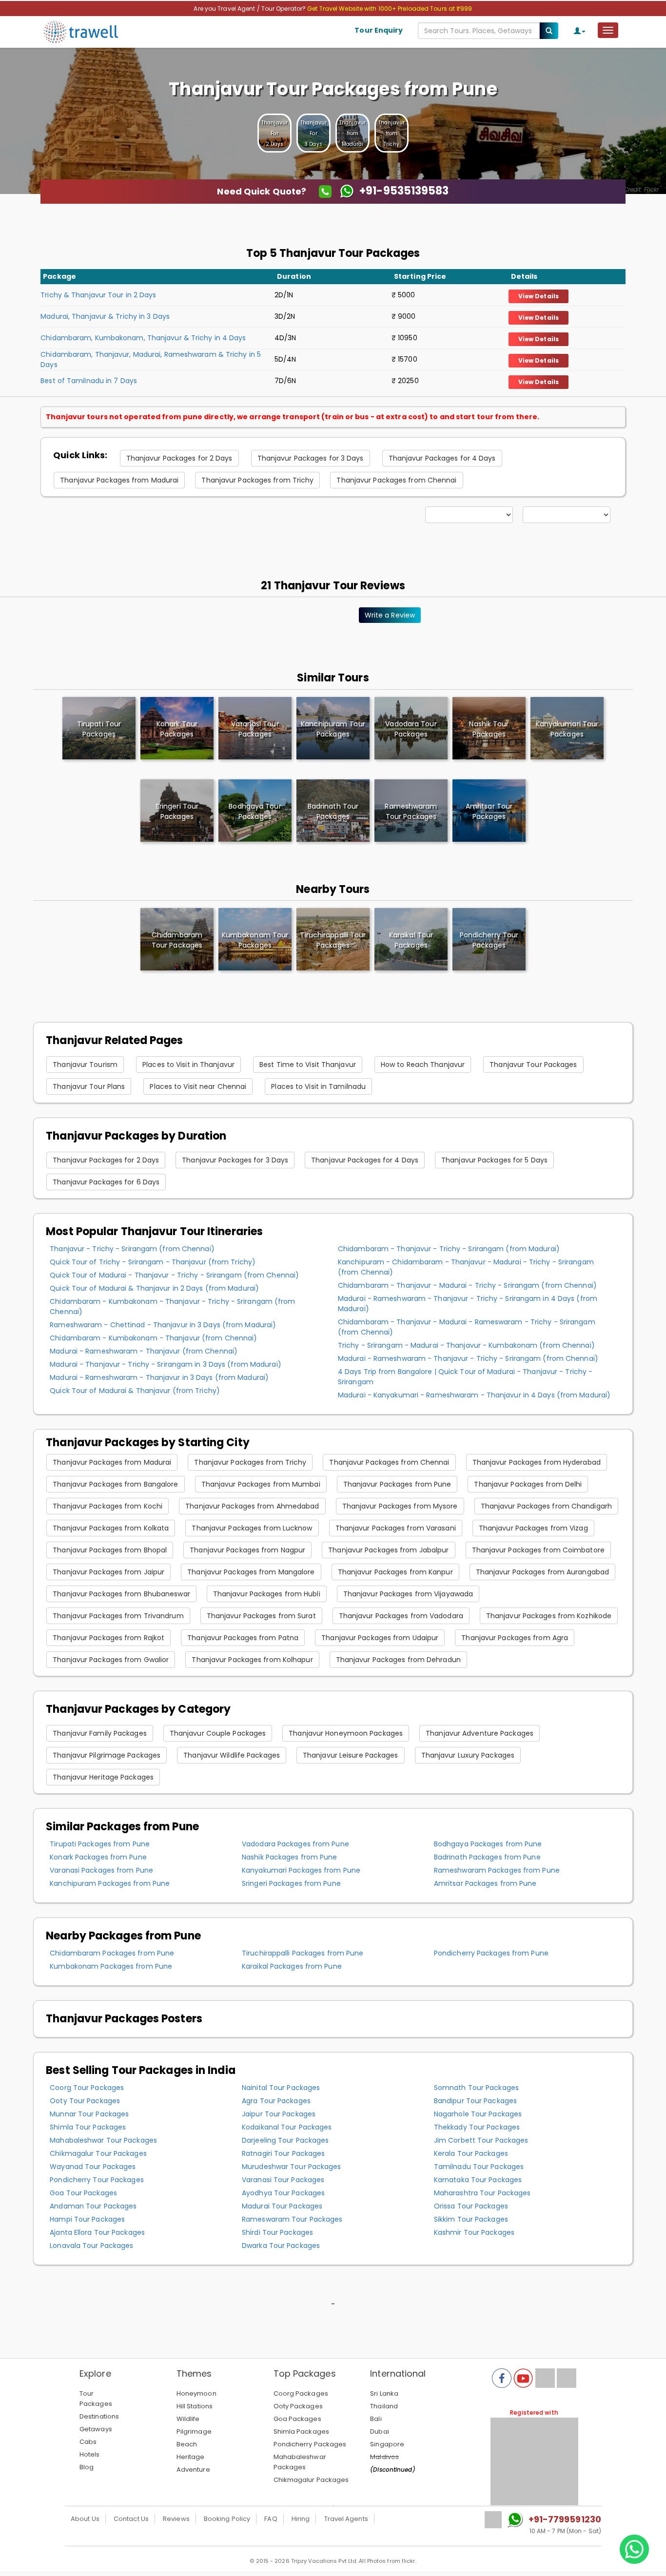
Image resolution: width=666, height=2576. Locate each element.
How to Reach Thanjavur (423, 1065)
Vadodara (411, 729)
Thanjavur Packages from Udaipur (380, 1638)
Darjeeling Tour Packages (285, 2140)
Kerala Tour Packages (471, 2153)
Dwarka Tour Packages (281, 2246)
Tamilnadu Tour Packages (479, 2167)
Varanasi (255, 729)
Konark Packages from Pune (98, 1857)
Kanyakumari (567, 729)
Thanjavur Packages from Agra (515, 1638)
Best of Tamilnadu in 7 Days (89, 381)
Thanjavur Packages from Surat (261, 1616)
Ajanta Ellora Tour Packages (97, 2232)
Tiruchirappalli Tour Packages (333, 940)
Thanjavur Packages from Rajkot (108, 1638)
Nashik (489, 729)
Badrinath (333, 811)
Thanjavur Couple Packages (218, 1733)
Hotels (90, 2454)
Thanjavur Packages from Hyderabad (537, 1462)
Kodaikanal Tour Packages (287, 2127)
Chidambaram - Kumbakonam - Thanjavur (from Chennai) (153, 1338)
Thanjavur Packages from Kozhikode (549, 1616)
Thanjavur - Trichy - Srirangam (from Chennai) (132, 1249)
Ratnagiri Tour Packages (283, 2153)
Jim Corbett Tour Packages (481, 2140)
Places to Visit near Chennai (198, 1086)
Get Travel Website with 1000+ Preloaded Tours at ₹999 (390, 9)
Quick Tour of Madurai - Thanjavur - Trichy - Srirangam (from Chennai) (174, 1275)
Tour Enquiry (379, 30)
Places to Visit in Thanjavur (188, 1065)
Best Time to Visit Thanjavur (308, 1065)
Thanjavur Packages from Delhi (528, 1484)
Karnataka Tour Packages (478, 2180)
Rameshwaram (411, 811)
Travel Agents (346, 2519)
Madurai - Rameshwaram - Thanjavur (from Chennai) (144, 1351)
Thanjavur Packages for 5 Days (494, 1160)
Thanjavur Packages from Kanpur (395, 1572)
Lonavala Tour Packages (91, 2246)
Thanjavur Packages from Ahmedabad (252, 1506)
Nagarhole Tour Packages (478, 2114)
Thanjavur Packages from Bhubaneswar (121, 1594)
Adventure (193, 2469)
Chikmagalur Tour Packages (98, 2153)
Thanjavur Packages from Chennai (396, 480)
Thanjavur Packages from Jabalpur (388, 1550)
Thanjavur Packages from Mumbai (261, 1484)
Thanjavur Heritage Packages (103, 1777)
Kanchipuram (333, 729)
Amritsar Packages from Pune (485, 1883)
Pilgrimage (194, 2431)
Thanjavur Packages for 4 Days (442, 458)
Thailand (384, 2406)
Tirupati (99, 729)
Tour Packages (96, 2399)
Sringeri (177, 811)
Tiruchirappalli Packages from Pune (303, 1953)
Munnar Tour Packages (89, 2114)
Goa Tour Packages (83, 2193)
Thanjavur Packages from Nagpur (247, 1550)
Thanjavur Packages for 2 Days (179, 458)
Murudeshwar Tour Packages (292, 2167)
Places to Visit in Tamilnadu (318, 1086)
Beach (187, 2444)
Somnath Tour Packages (476, 2088)
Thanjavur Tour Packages (533, 1065)
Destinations (99, 2416)
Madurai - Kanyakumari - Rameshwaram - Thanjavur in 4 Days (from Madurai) (474, 1395)
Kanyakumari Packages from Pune (301, 1870)
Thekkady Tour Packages (477, 2127)
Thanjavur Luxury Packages (468, 1755)
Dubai (380, 2431)
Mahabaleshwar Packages (300, 2462)
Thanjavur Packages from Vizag (533, 1528)
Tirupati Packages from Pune (100, 1844)
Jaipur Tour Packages (279, 2114)
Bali (376, 2419)
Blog (87, 2467)
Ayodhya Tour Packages (283, 2193)
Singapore (387, 2444)
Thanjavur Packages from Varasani (396, 1528)
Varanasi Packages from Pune (101, 1870)
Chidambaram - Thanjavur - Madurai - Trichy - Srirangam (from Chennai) (467, 1285)
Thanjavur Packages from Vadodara (401, 1616)
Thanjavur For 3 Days (313, 133)
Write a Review (390, 615)
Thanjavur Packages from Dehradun (398, 1660)
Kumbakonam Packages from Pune (111, 1966)
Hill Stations (195, 2406)
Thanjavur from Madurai (353, 133)
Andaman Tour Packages (93, 2206)
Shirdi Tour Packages (277, 2232)
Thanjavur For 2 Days (274, 133)
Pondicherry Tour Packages (489, 940)
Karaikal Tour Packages (411, 940)
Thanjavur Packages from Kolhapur (252, 1660)
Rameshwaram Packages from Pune (497, 1870)
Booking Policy (227, 2519)
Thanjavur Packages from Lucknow (252, 1528)
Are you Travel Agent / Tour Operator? (250, 9)
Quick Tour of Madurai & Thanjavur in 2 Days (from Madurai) (154, 1288)
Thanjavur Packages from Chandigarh (546, 1506)
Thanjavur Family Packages (100, 1733)
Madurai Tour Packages (282, 2206)
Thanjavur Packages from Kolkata (111, 1528)
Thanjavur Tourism (85, 1065)
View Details (539, 296)
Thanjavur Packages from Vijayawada (408, 1594)
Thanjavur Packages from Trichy (257, 480)
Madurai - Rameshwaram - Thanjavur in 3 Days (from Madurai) (159, 1377)
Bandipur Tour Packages (475, 2101)
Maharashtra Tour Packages (482, 2193)
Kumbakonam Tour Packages (255, 940)
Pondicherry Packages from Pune (491, 1953)
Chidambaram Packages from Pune (112, 1953)
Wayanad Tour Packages (93, 2167)
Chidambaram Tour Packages (177, 940)
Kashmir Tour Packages (474, 2232)
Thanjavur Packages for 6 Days (106, 1182)
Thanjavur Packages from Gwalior (111, 1660)
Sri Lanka (384, 2393)
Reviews (176, 2519)
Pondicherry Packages (310, 2444)
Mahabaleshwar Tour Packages (103, 2140)
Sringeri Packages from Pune (291, 1883)
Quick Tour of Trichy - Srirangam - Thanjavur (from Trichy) (153, 1262)
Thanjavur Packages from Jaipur (108, 1572)
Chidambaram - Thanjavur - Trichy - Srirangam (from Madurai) (449, 1249)
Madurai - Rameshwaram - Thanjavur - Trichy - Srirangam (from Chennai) (468, 1358)
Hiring (301, 2519)
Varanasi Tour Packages (283, 2180)
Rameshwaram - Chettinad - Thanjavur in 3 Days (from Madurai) (163, 1325)
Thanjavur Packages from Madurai (119, 480)
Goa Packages (297, 2419)
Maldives (384, 2457)
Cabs (88, 2442)
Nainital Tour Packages (281, 2088)
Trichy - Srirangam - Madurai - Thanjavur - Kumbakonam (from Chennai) (466, 1345)
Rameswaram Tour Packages (292, 2219)
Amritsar (489, 811)
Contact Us (131, 2519)
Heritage (191, 2457)
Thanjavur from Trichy (392, 133)
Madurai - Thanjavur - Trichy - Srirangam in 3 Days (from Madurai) (166, 1364)
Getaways (96, 2429)
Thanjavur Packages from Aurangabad (542, 1572)
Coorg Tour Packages (87, 2088)
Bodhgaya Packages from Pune (488, 1844)
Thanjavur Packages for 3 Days (311, 458)
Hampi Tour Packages (87, 2219)
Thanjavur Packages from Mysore (400, 1506)
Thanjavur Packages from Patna (243, 1638)
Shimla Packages (302, 2431)
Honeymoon (196, 2393)
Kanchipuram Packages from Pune (110, 1883)
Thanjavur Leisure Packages (351, 1755)
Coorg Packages (301, 2393)
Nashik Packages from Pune (290, 1857)
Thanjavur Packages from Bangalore (115, 1484)
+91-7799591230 (565, 2519)
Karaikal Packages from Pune (292, 1966)
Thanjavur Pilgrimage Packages (107, 1755)
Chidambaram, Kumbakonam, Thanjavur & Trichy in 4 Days (143, 338)
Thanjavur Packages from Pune (397, 1484)
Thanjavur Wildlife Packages (232, 1755)
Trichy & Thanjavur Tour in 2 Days (98, 295)
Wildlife (188, 2419)
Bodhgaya (255, 811)
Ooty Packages (298, 2406)
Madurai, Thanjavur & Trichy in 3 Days (105, 316)
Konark (177, 729)
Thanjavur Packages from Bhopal (110, 1550)
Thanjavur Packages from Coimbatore (538, 1550)
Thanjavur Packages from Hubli (267, 1594)
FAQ (271, 2519)
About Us (85, 2519)
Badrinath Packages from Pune (487, 1857)
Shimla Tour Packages (88, 2127)
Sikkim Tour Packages (471, 2219)
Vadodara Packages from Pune (295, 1844)
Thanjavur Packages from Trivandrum (118, 1616)
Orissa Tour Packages (471, 2206)
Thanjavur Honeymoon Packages (346, 1733)
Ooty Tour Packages (85, 2101)
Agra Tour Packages (276, 2101)
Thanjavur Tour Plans (89, 1086)
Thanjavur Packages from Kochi (108, 1506)
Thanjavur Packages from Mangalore (251, 1572)
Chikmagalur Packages (311, 2480)
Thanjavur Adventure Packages (480, 1733)
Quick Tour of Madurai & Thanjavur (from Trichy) (135, 1391)
